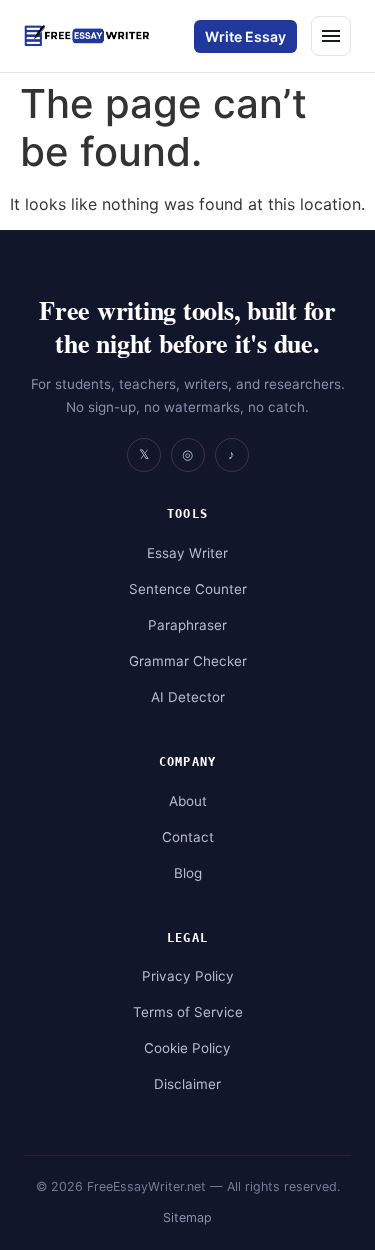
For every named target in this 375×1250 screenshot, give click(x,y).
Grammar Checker (188, 661)
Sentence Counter (188, 589)
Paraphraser (187, 625)
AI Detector (188, 697)
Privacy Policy (188, 976)
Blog (188, 873)
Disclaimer (187, 1084)
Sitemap (187, 1217)
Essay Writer (187, 553)
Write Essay (245, 36)
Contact (188, 837)
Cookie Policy (187, 1048)
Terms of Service (188, 1012)
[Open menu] (331, 36)
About (188, 801)
